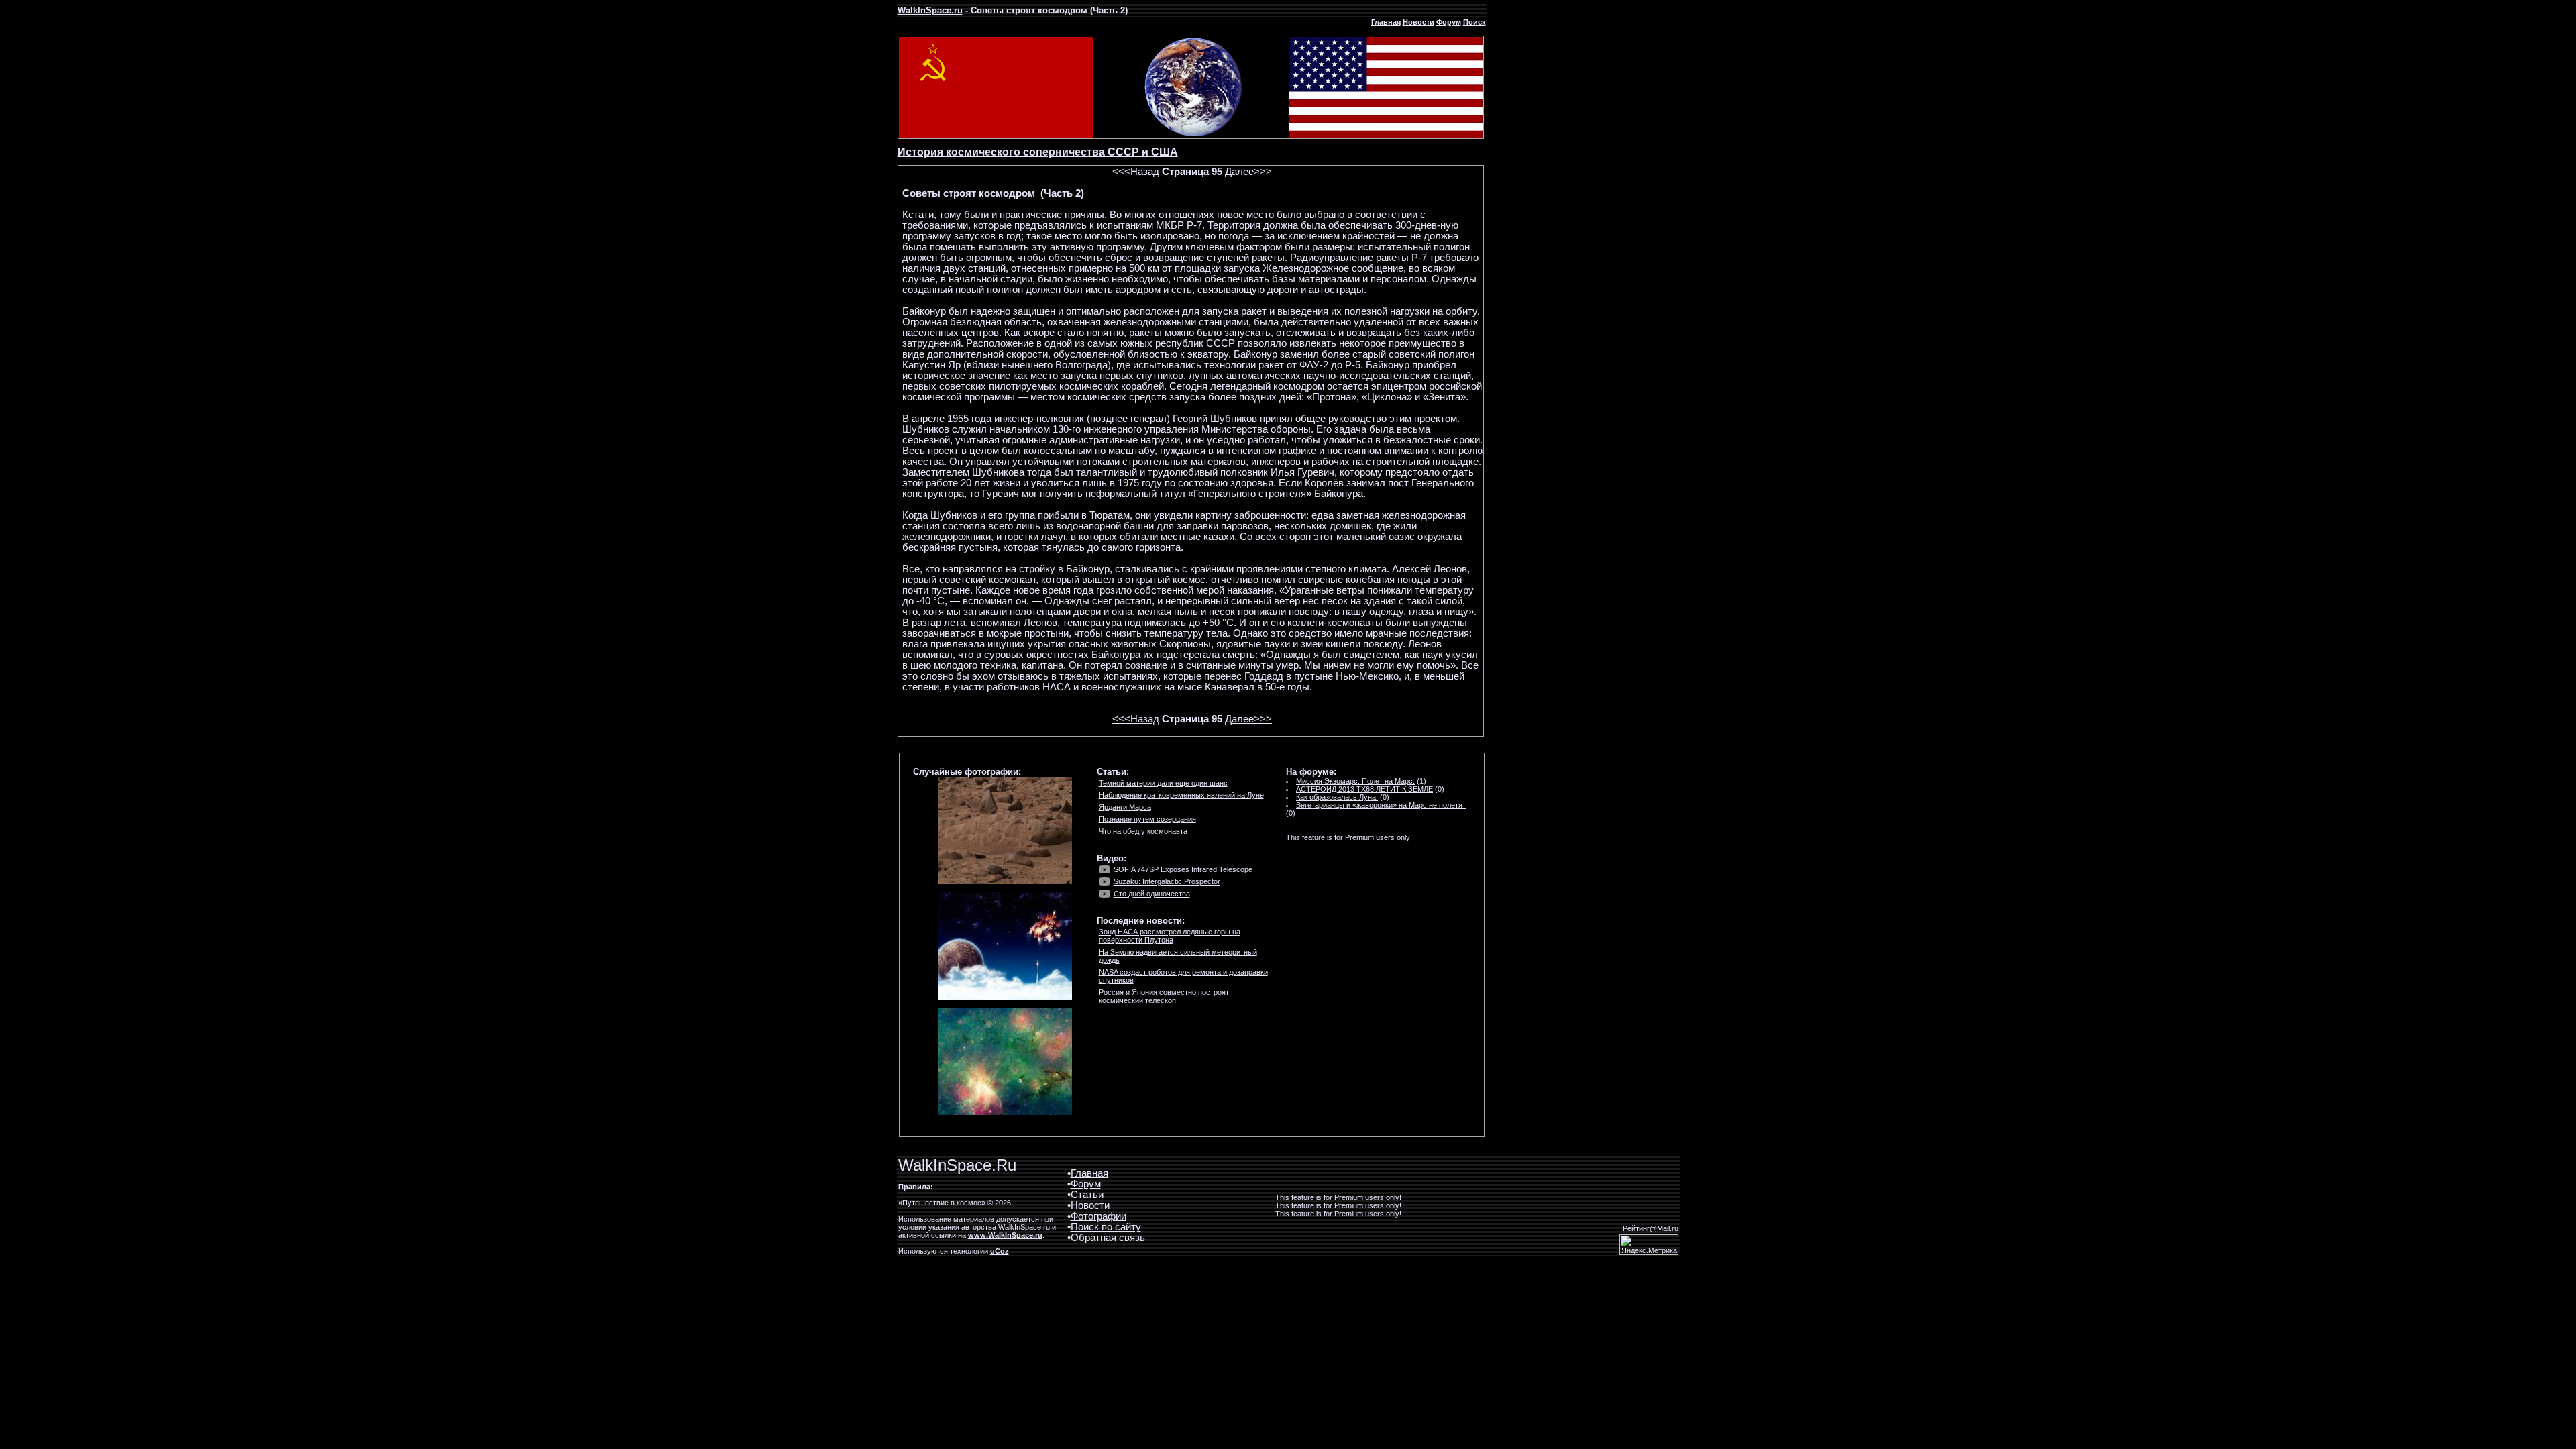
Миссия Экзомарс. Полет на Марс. (1355, 781)
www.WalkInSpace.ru (1005, 1235)
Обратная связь (1108, 1238)
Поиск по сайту (1106, 1227)
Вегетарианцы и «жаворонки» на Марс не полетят (1381, 805)
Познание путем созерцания (1147, 819)
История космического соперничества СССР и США (1038, 152)
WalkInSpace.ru (930, 10)
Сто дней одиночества (1152, 894)
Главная (1386, 22)
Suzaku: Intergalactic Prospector (1167, 881)
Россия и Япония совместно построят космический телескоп (1164, 996)
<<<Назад (1136, 172)
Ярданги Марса (1125, 807)
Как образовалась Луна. (1337, 797)
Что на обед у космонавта (1143, 831)
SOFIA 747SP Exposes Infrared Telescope (1183, 869)
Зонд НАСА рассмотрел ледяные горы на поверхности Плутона (1170, 936)
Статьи (1087, 1195)
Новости (1418, 22)
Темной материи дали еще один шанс (1163, 783)
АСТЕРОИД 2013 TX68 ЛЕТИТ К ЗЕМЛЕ (1364, 789)
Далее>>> (1248, 172)
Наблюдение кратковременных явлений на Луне (1181, 795)
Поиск (1474, 22)
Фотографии (1098, 1216)
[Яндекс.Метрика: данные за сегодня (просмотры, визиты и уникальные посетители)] (1649, 1245)
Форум (1449, 22)
